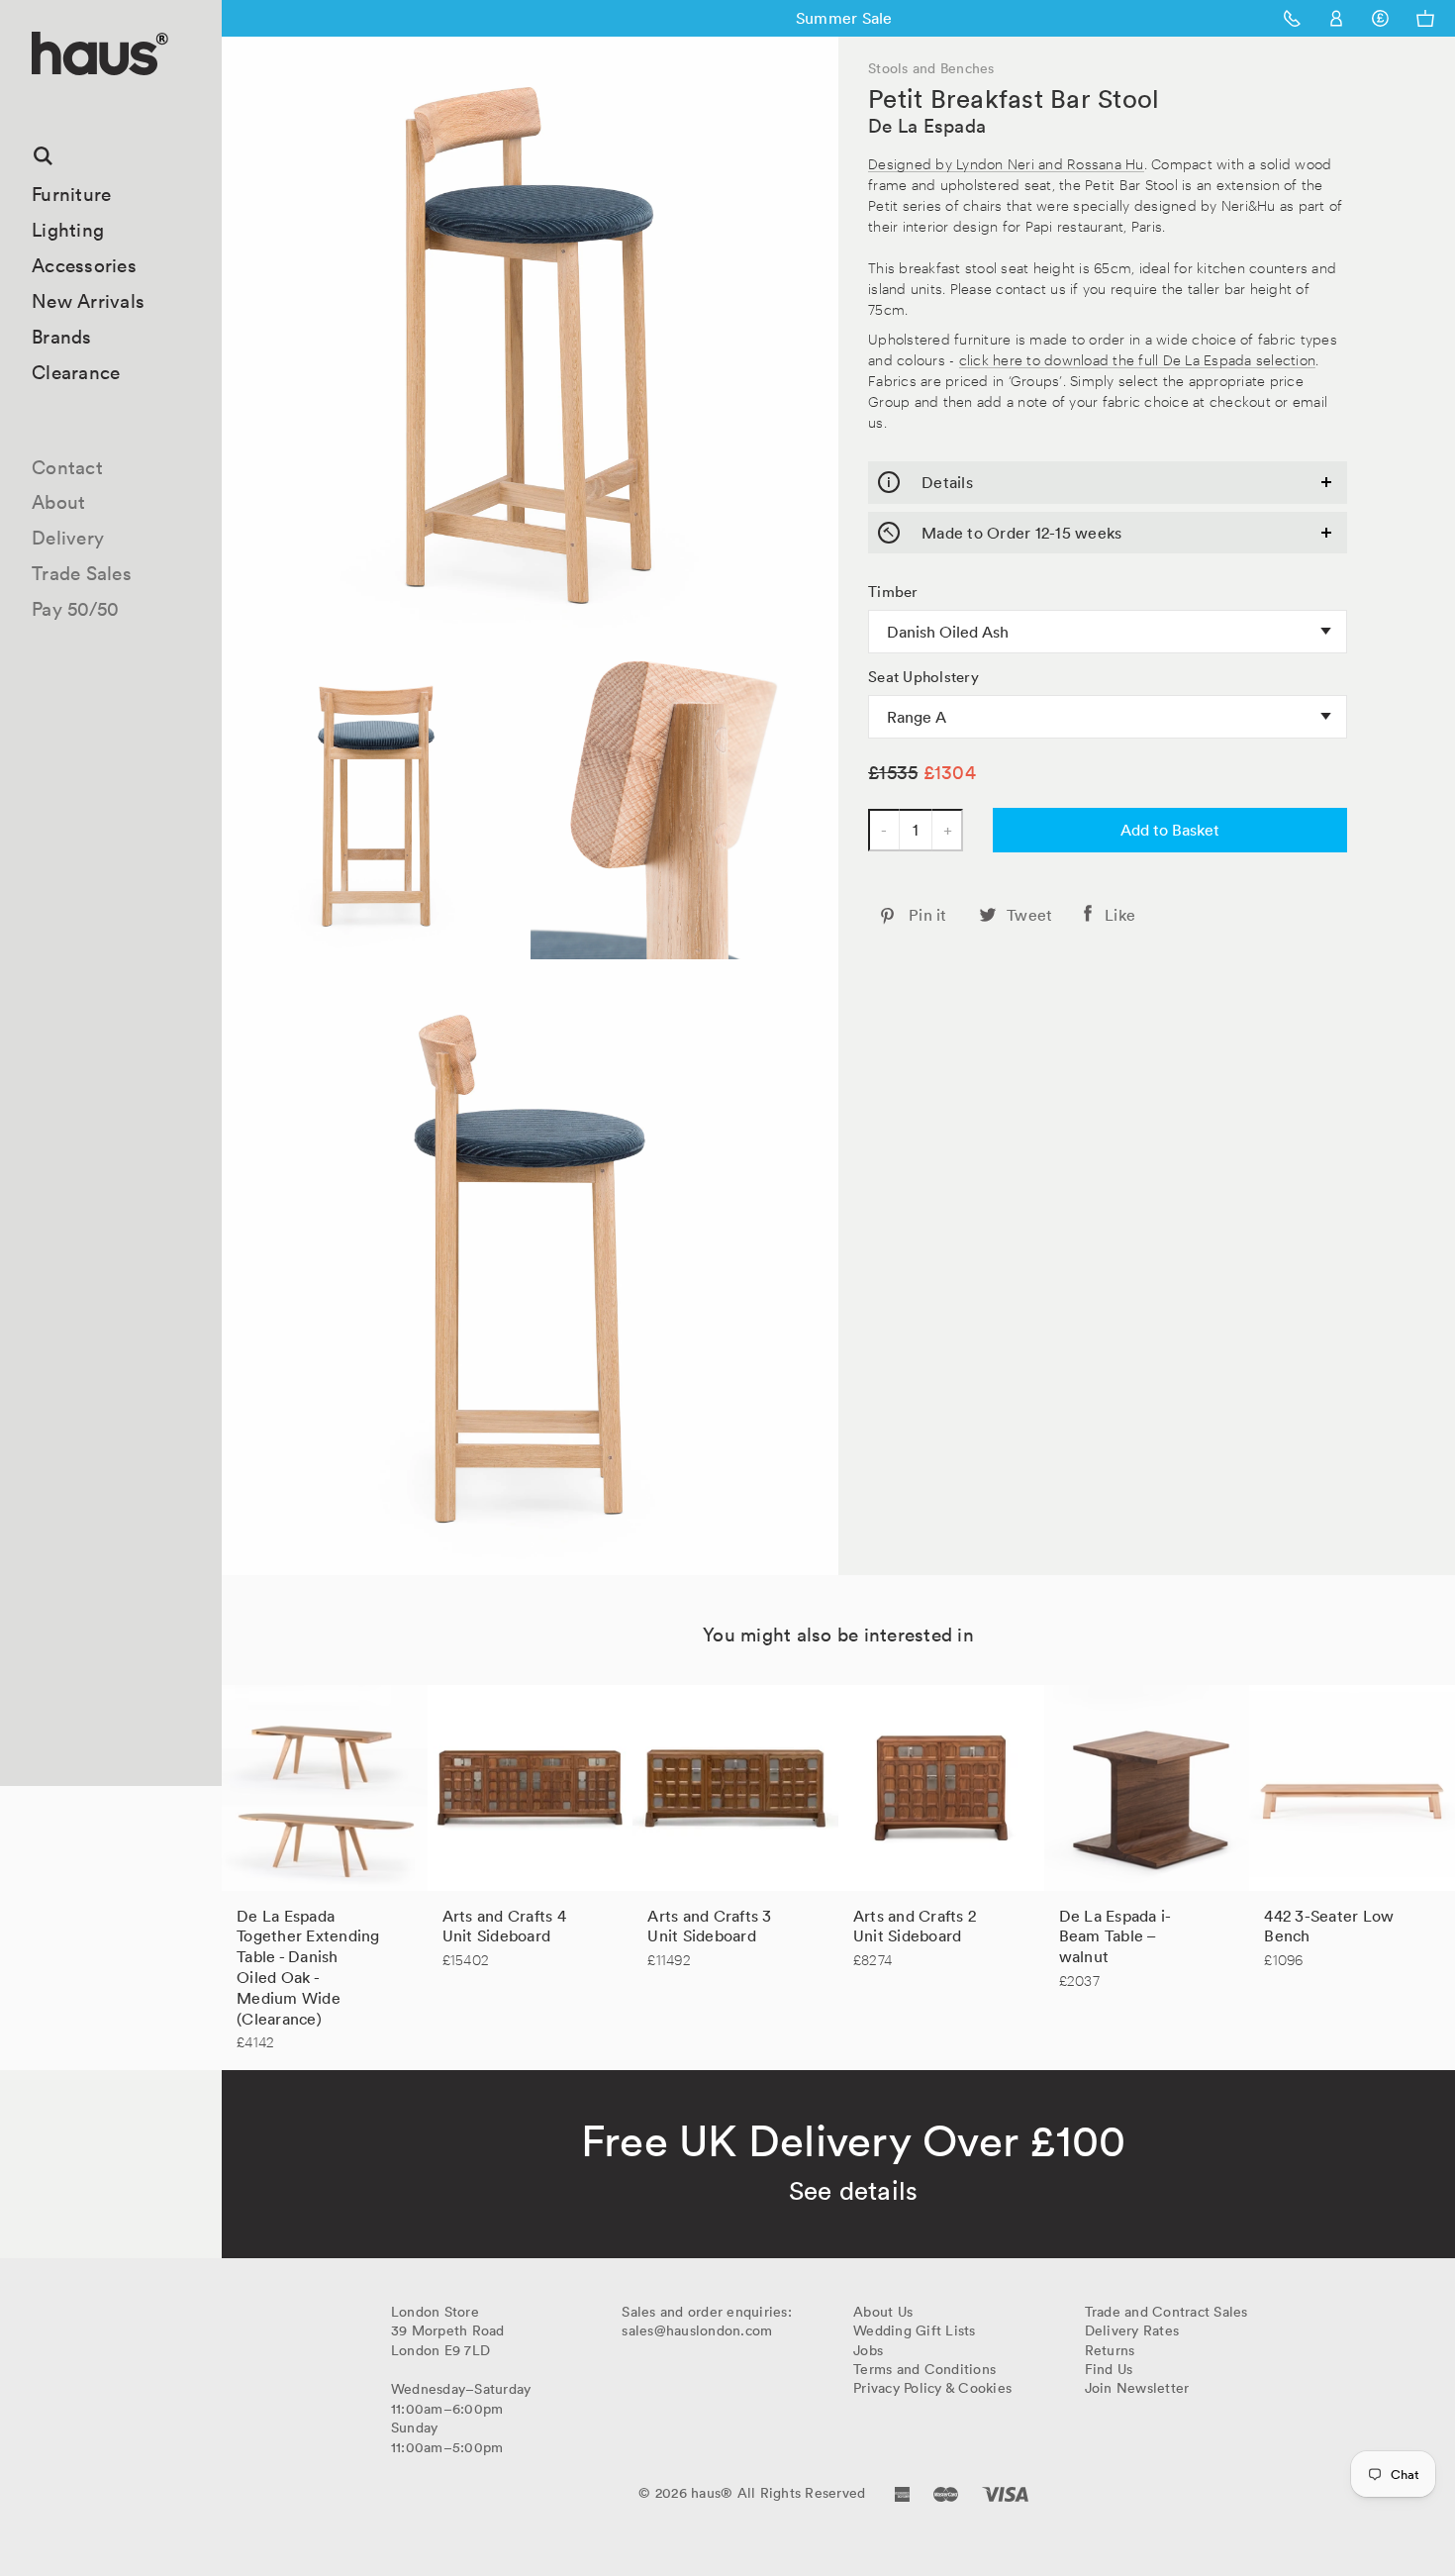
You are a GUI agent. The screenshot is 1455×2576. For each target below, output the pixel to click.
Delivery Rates (1132, 2330)
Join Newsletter (1137, 2388)
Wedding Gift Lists (915, 2330)
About (58, 502)
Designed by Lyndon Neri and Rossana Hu (1006, 163)
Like (1120, 915)
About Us (883, 2312)
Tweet (1029, 915)
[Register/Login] (1337, 18)
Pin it (928, 915)
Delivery (68, 538)
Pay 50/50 (75, 609)
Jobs (868, 2350)
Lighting (68, 230)
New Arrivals (88, 301)
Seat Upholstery (923, 677)
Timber (893, 592)
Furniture (71, 194)
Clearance (76, 372)
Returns (1110, 2350)
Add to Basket (1170, 830)
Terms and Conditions (924, 2369)
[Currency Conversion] (1380, 18)
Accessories (84, 265)
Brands (62, 337)
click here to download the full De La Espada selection (1138, 359)
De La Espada (927, 126)
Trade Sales (82, 573)
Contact (67, 467)
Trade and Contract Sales (1166, 2312)
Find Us (1109, 2369)
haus (39, 99)
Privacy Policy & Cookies (932, 2388)
